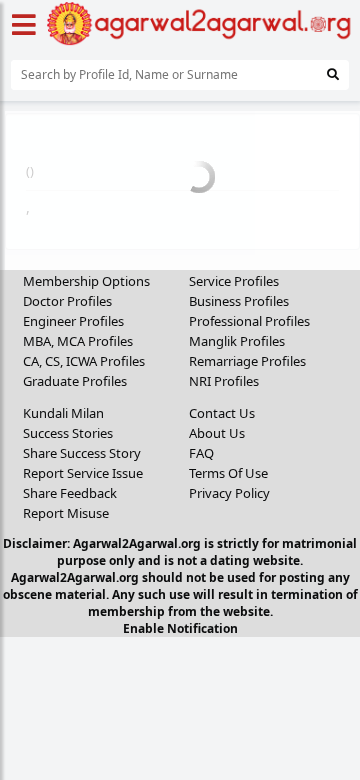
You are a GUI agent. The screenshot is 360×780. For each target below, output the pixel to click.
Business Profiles (239, 301)
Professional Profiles (249, 321)
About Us (217, 433)
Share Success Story (82, 453)
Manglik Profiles (237, 341)
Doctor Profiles (67, 301)
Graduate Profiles (75, 381)
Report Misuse (66, 513)
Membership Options (86, 281)
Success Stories (68, 433)
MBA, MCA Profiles (78, 341)
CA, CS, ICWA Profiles (84, 361)
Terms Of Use (228, 473)
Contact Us (222, 413)
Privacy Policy (229, 493)
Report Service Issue (83, 473)
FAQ (201, 453)
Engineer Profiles (73, 321)
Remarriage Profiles (247, 361)
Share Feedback (70, 493)
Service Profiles (234, 281)
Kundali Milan (63, 413)
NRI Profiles (224, 381)
